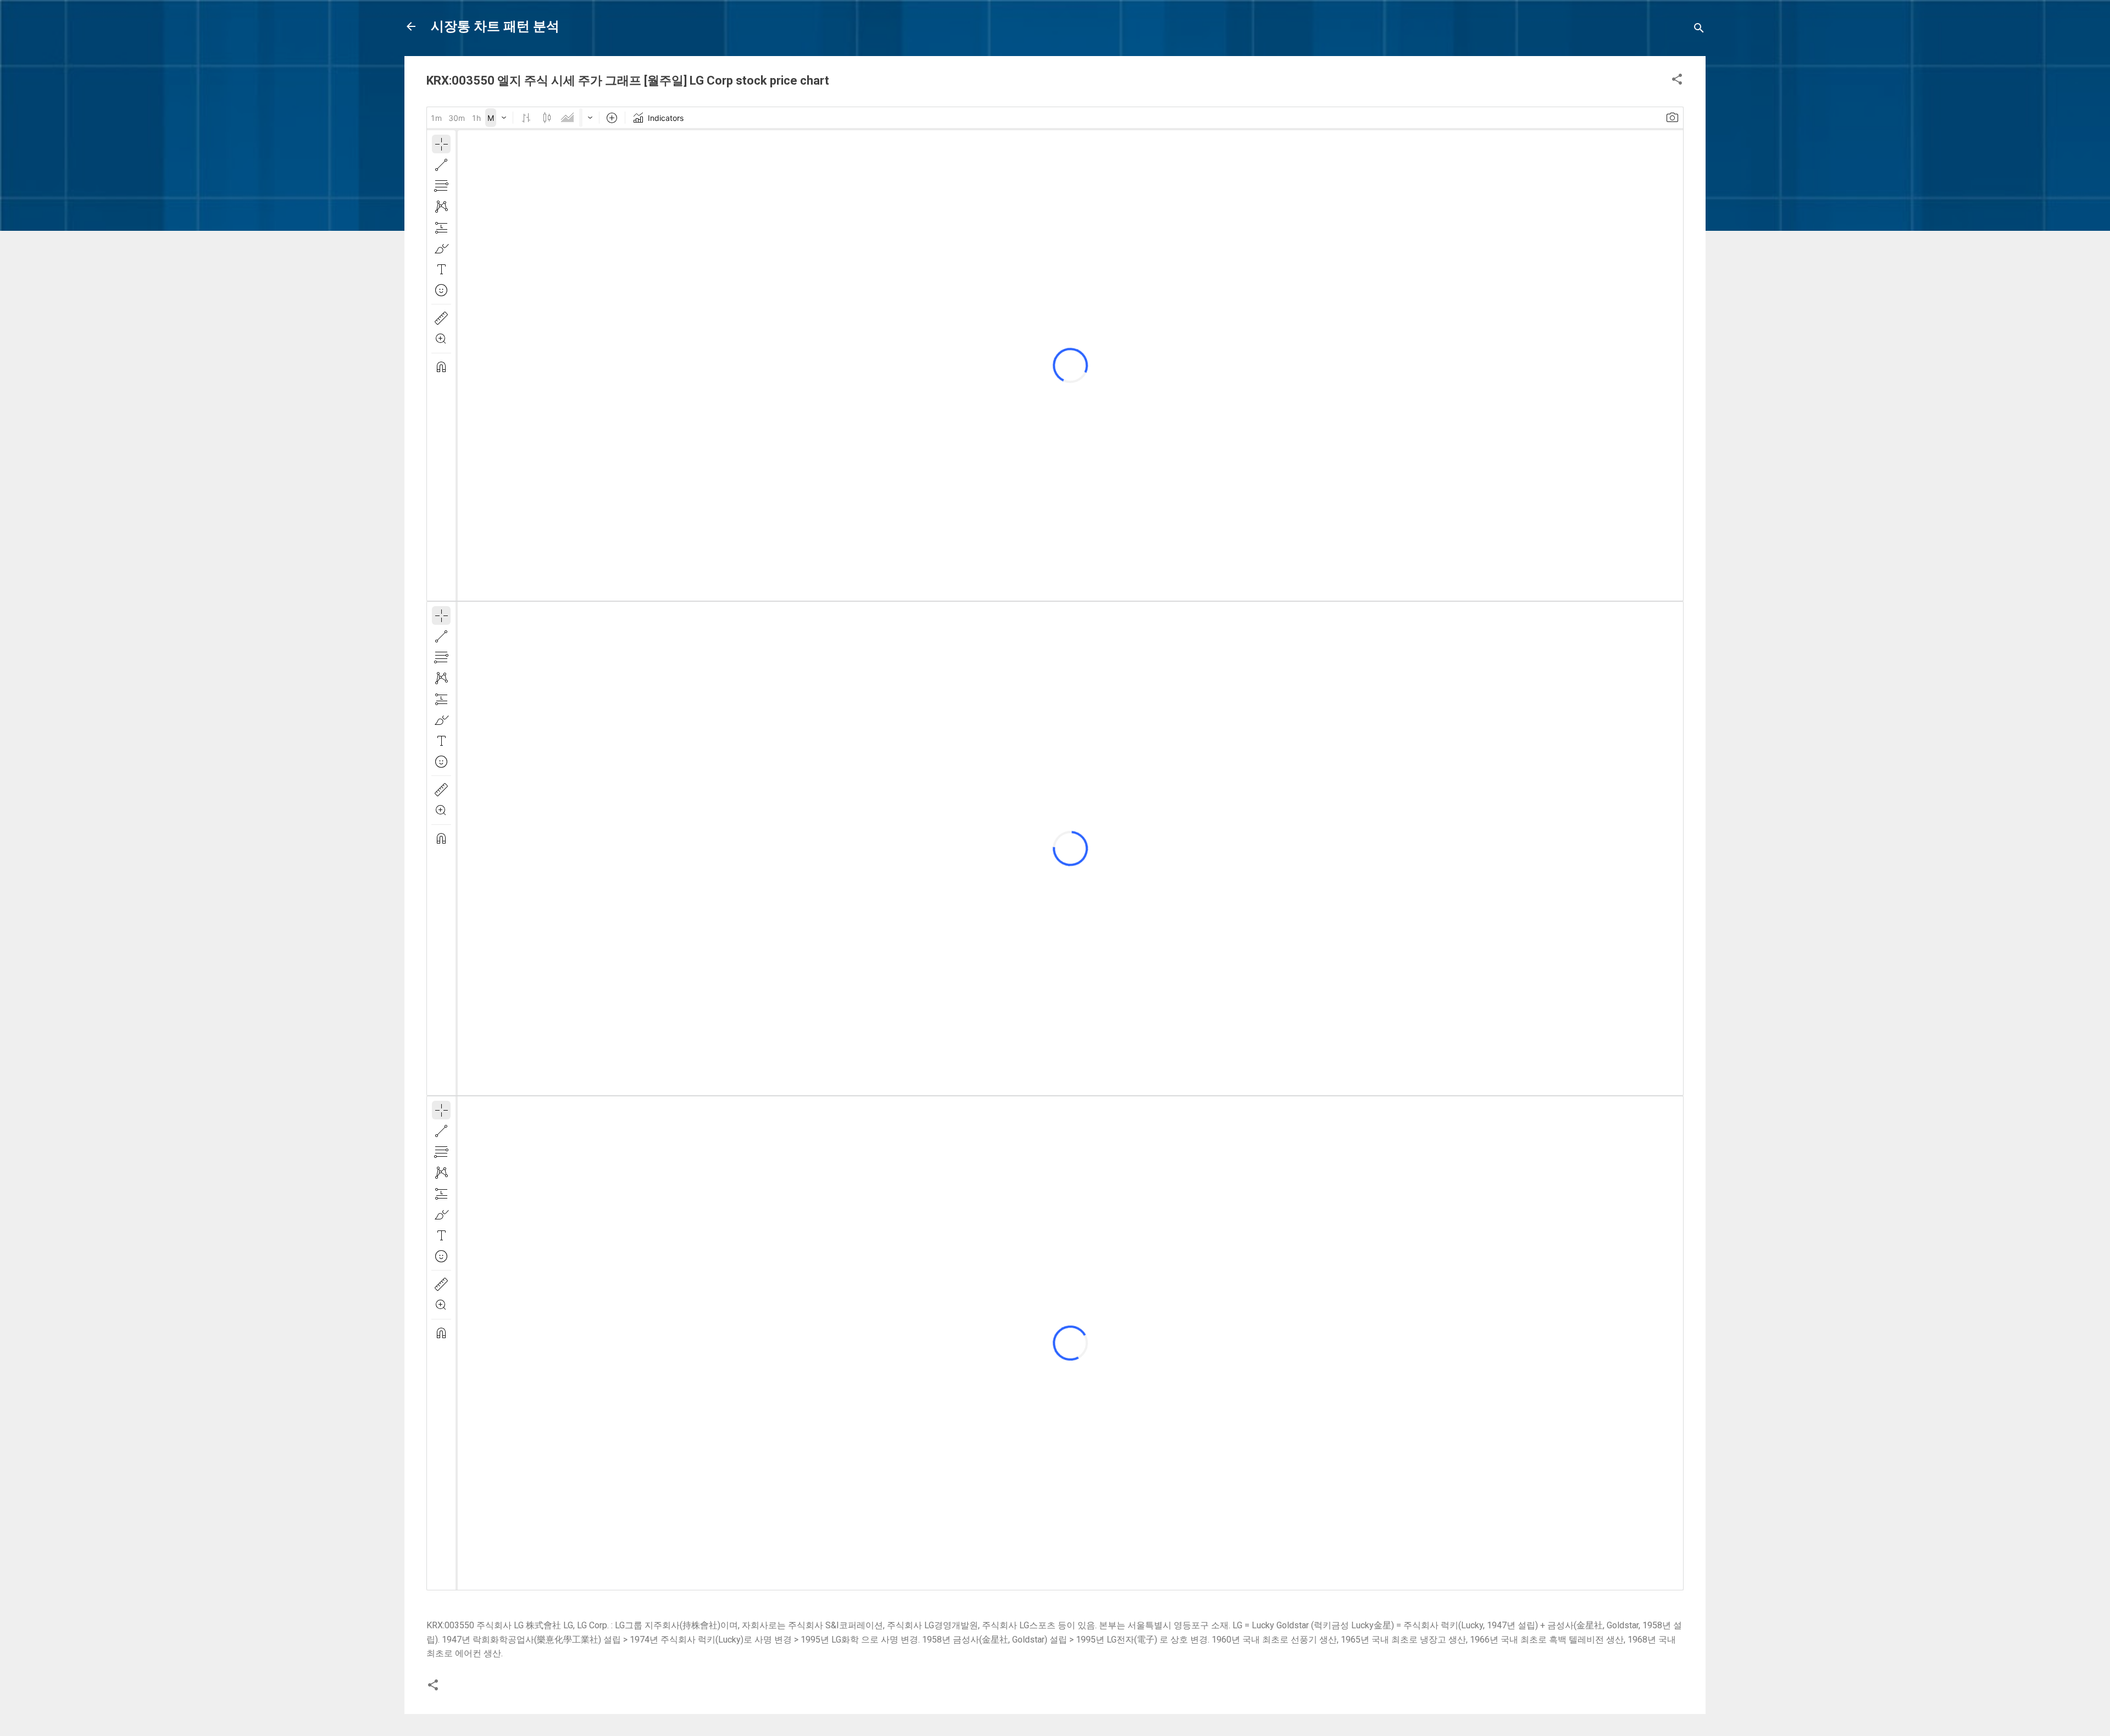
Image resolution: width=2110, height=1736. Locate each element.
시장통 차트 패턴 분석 (495, 26)
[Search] (1699, 30)
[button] (1677, 81)
